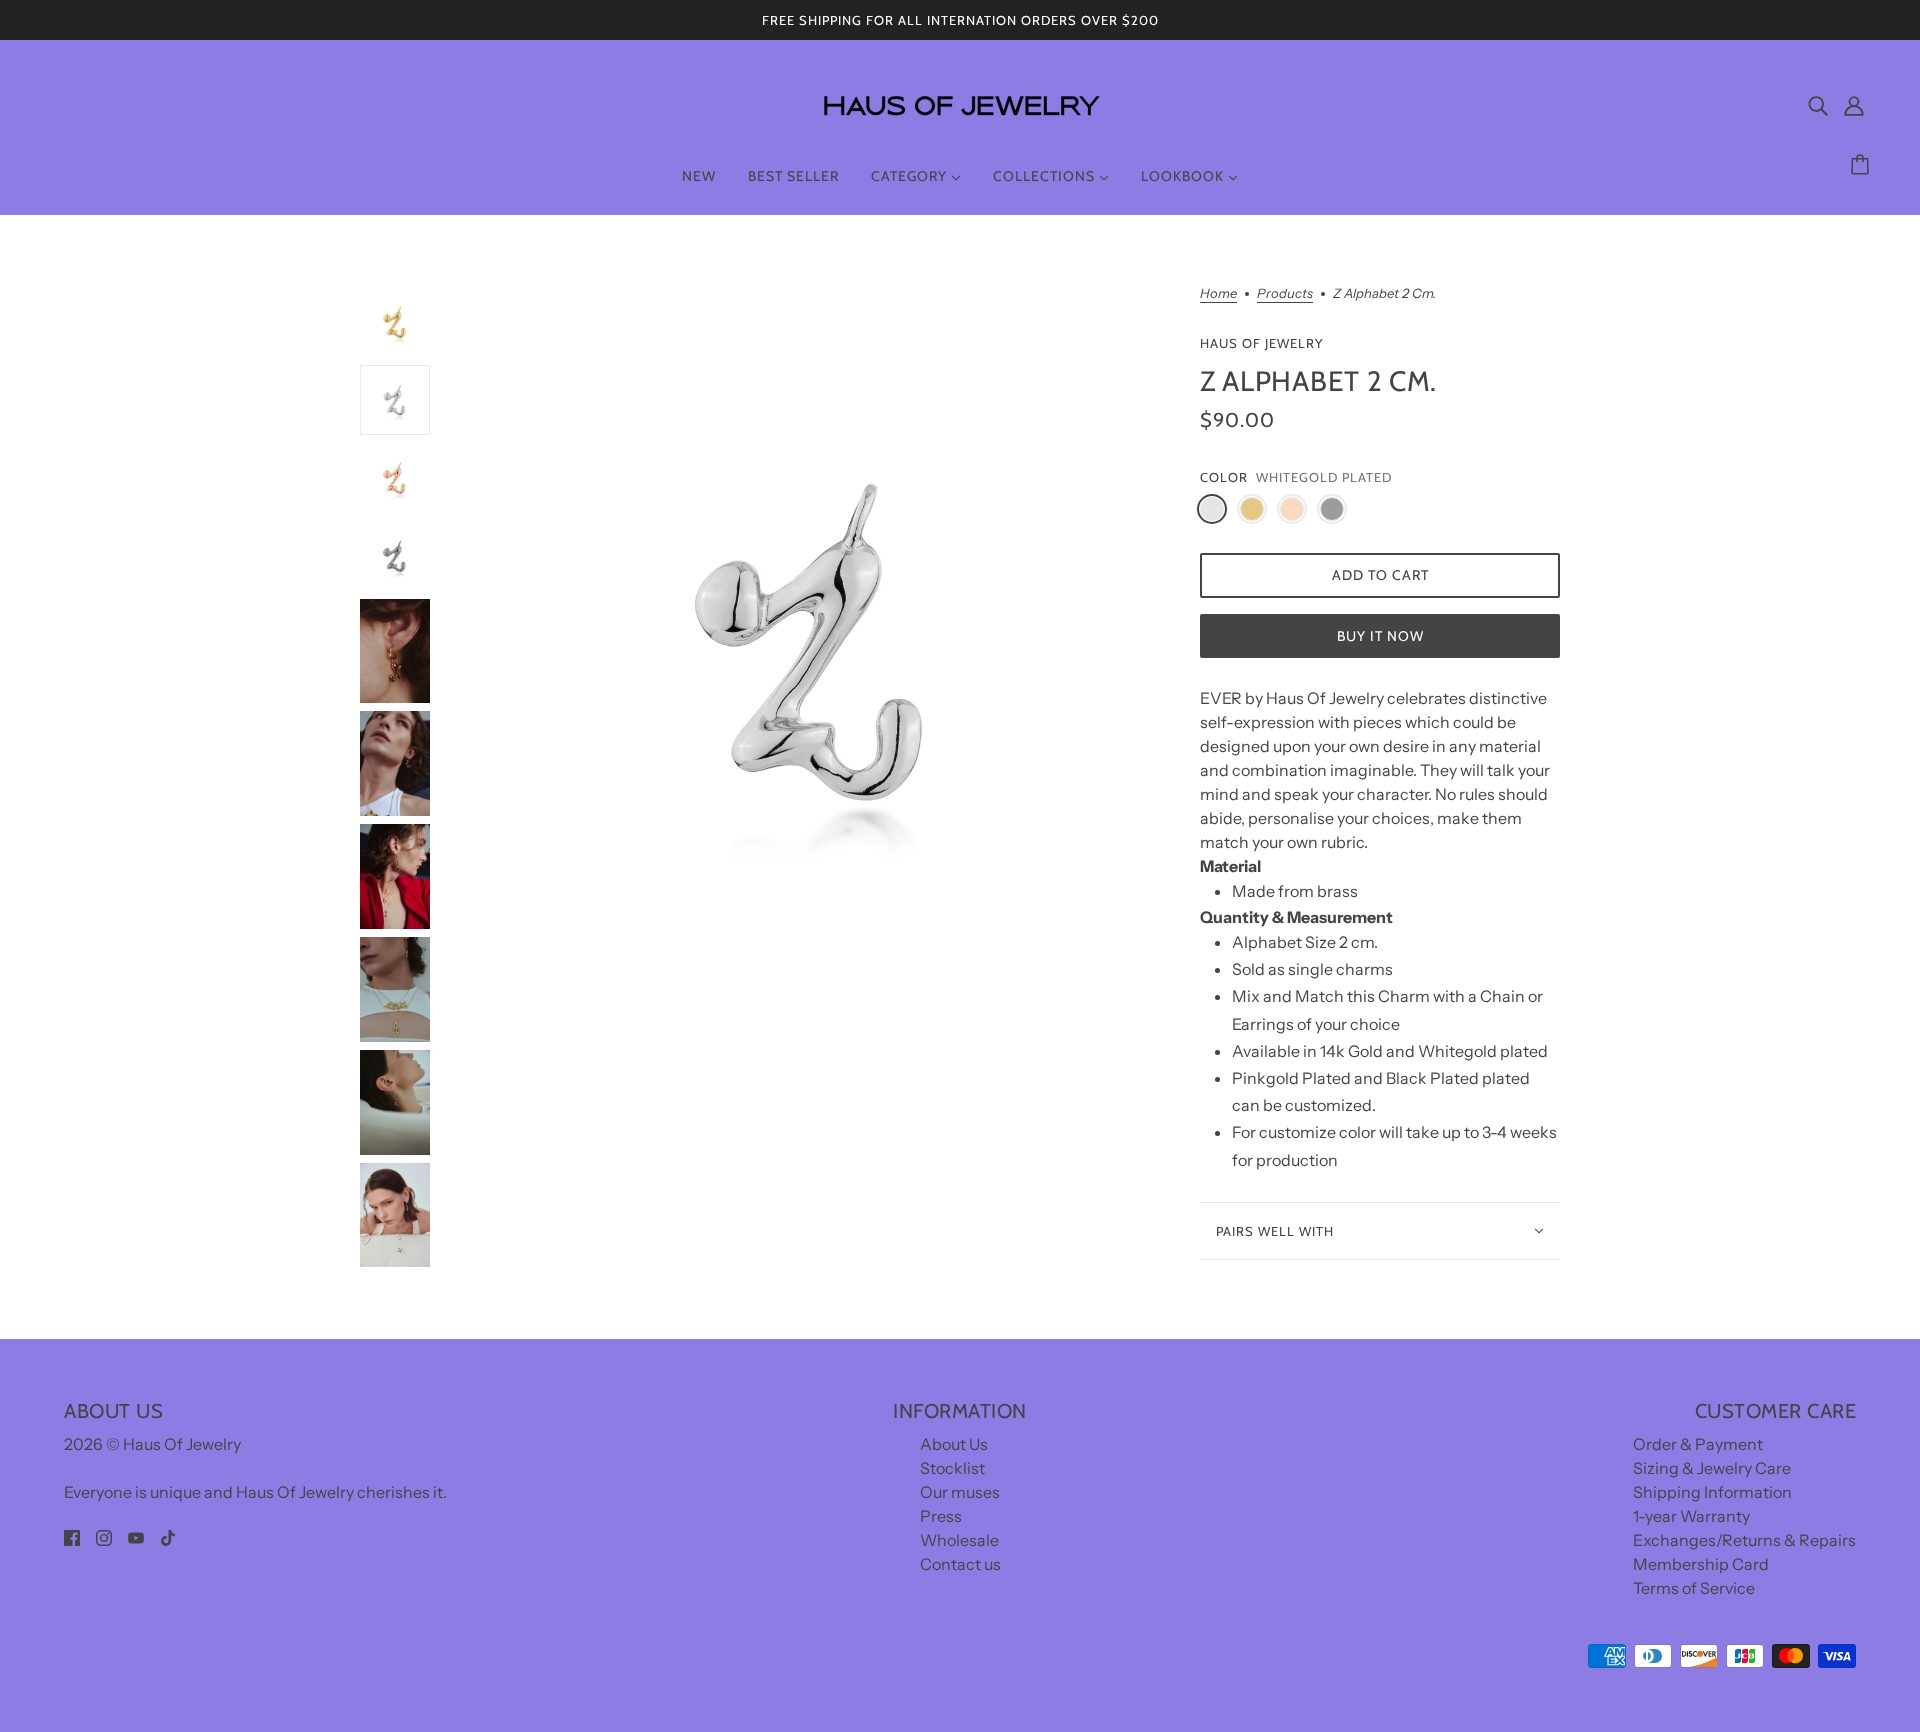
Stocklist (952, 1468)
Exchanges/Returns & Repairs (1744, 1540)
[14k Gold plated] (1252, 509)
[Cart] (1863, 165)
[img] (1818, 105)
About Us (954, 1444)
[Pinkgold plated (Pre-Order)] (1292, 509)
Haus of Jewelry (1261, 343)
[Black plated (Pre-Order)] (1332, 509)
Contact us (960, 1564)
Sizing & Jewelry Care (1712, 1468)
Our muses (960, 1492)
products (1285, 294)
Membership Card (1701, 1564)
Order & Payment (1698, 1444)
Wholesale (959, 1540)
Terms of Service (1694, 1588)
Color (1224, 477)
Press (941, 1516)
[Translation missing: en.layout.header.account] (1854, 105)
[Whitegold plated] (1212, 509)
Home (1218, 294)
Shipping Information (1712, 1492)
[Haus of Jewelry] (960, 130)
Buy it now (1380, 636)
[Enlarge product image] (815, 640)
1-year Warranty (1691, 1516)
